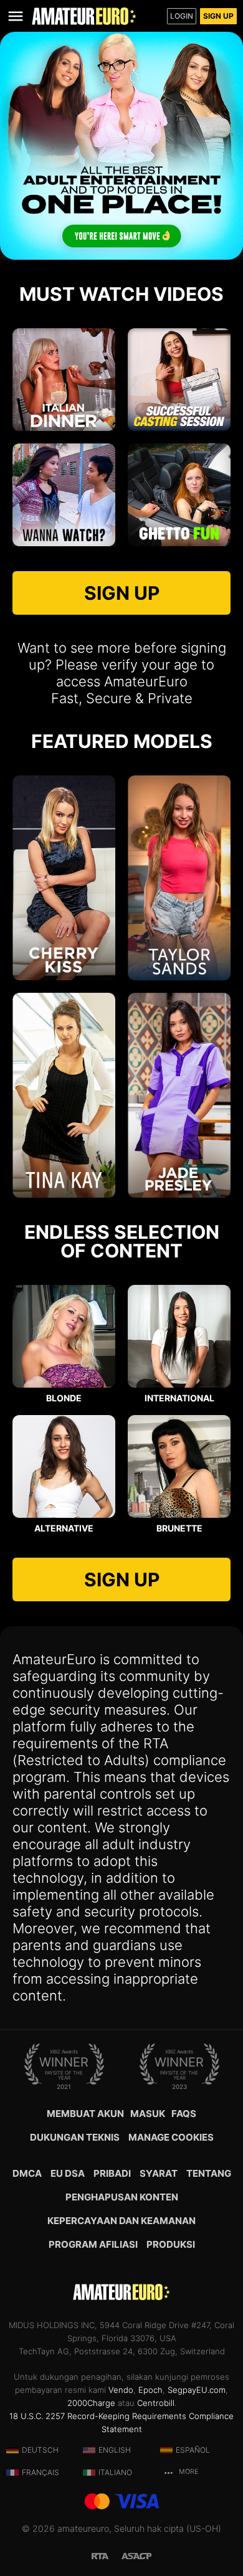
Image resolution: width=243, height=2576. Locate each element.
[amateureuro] (84, 16)
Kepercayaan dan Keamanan (121, 2221)
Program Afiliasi (93, 2244)
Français (40, 2472)
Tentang (209, 2173)
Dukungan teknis (75, 2137)
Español (193, 2450)
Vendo (121, 2390)
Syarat (159, 2173)
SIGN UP (122, 593)
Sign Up (218, 16)
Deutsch (40, 2450)
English (115, 2450)
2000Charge (91, 2403)
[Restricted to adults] (107, 2555)
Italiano (115, 2472)
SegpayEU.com (197, 2390)
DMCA (27, 2173)
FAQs (184, 2114)
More (188, 2472)
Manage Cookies (171, 2137)
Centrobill (156, 2403)
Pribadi (112, 2173)
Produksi (171, 2244)
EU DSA (68, 2173)
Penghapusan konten (122, 2197)
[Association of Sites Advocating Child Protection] (136, 2555)
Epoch (150, 2390)
